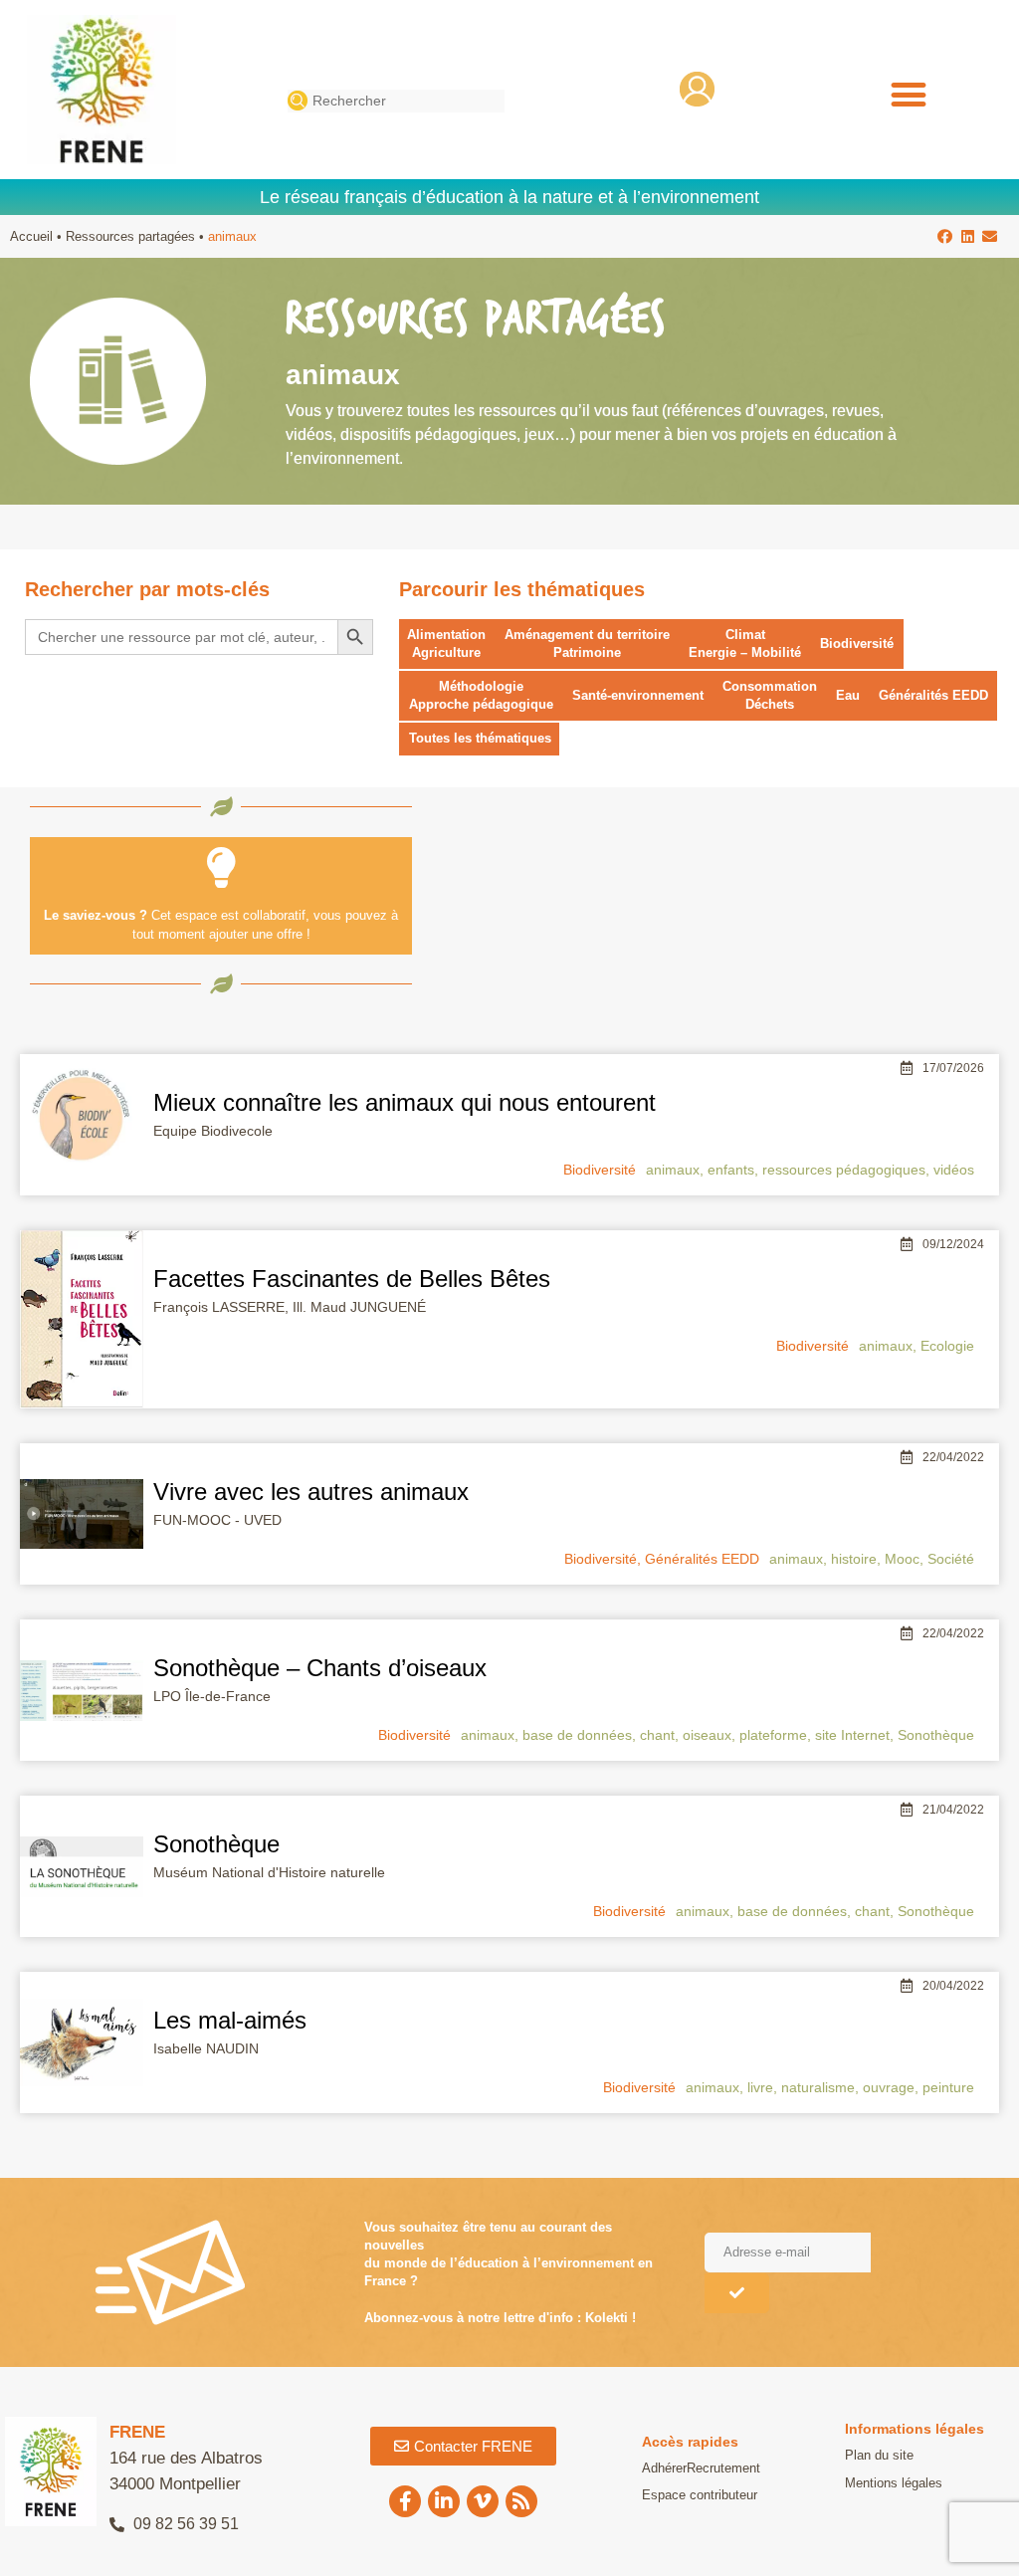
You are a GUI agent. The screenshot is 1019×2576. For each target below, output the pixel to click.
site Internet (852, 1735)
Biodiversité (857, 644)
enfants (731, 1170)
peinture (948, 2087)
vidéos (954, 1170)
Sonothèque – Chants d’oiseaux (320, 1668)
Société (951, 1559)
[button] (908, 95)
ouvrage (889, 2087)
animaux (673, 1170)
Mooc (902, 1559)
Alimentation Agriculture (446, 644)
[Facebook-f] (405, 2501)
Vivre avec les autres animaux (311, 1492)
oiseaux (707, 1735)
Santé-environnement (638, 695)
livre (760, 2087)
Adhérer (664, 2468)
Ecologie (947, 1346)
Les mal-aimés (230, 2020)
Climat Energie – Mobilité (745, 644)
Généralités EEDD (933, 695)
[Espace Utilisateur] (697, 89)
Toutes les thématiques (480, 738)
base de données (577, 1735)
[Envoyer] (737, 2293)
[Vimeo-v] (483, 2501)
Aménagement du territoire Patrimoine (587, 644)
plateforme (773, 1735)
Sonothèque (936, 1735)
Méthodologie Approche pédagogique (481, 695)
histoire (854, 1559)
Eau (848, 695)
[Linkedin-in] (444, 2501)
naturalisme (818, 2087)
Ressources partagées (130, 236)
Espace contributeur (700, 2495)
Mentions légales (894, 2483)
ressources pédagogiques (844, 1170)
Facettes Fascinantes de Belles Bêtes (352, 1279)
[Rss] (521, 2501)
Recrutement (723, 2468)
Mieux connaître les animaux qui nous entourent (405, 1102)
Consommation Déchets (770, 695)
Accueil (31, 236)
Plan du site (879, 2455)
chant (657, 1735)
